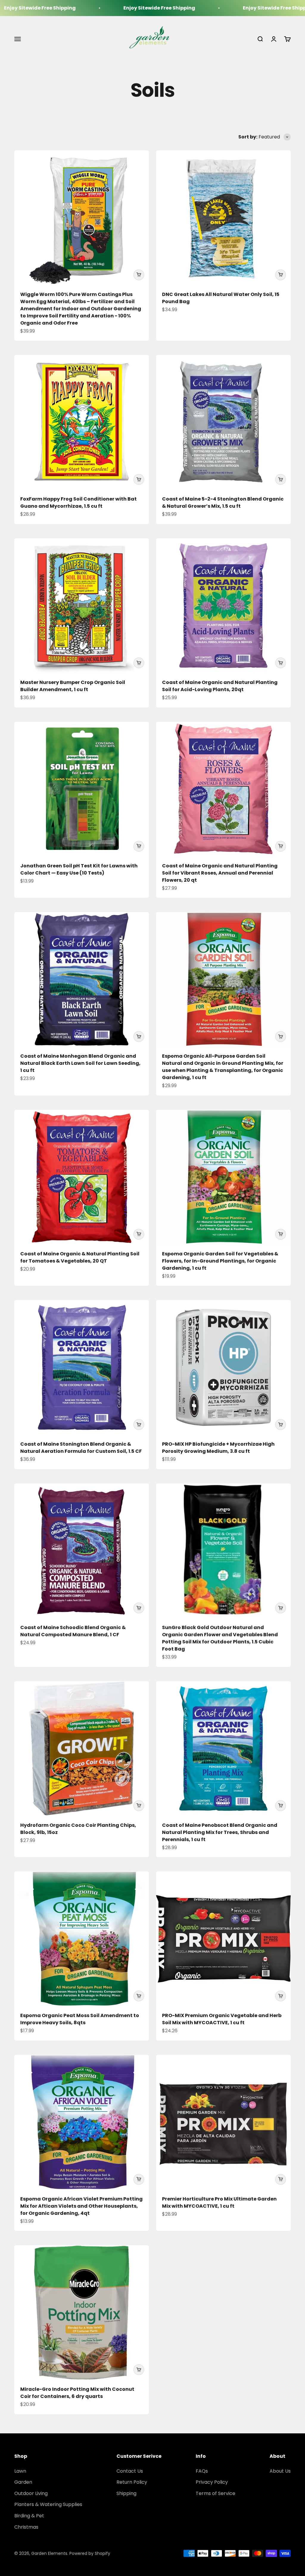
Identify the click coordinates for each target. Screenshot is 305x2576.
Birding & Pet (29, 2516)
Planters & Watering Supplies (48, 2504)
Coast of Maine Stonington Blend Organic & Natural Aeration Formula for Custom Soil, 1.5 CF (81, 1448)
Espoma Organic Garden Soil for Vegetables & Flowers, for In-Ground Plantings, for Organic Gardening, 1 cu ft (220, 1261)
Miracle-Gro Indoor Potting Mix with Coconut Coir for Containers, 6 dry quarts (77, 2393)
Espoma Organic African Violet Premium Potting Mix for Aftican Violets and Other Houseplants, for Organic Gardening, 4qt (81, 2206)
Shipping (126, 2493)
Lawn (20, 2471)
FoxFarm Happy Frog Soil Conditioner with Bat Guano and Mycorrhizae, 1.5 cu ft (78, 502)
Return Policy (132, 2482)
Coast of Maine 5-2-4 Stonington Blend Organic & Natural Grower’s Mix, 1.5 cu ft (223, 502)
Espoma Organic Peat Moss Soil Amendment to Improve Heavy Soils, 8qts (80, 2019)
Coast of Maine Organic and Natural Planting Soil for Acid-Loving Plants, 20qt (220, 686)
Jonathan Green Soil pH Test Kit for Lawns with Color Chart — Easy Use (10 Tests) (79, 869)
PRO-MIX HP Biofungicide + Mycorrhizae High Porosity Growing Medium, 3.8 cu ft (218, 1448)
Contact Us (130, 2471)
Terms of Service (215, 2493)
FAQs (202, 2471)
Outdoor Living (31, 2493)
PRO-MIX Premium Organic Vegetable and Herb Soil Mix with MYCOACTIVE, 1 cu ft (222, 2019)
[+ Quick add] (139, 275)
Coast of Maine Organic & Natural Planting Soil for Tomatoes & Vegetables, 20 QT (80, 1257)
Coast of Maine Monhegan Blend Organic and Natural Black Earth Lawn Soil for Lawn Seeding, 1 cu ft (80, 1063)
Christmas (26, 2527)
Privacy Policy (212, 2482)
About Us (280, 2471)
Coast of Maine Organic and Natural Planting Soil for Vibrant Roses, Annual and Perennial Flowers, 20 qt (220, 873)
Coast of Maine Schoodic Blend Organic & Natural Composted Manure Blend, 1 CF (73, 1631)
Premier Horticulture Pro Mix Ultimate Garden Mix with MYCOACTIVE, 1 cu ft (219, 2202)
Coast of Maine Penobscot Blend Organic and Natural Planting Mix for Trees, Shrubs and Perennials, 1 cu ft (220, 1832)
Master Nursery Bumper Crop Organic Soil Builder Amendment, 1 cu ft (73, 686)
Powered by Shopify (90, 2553)
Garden (23, 2482)
